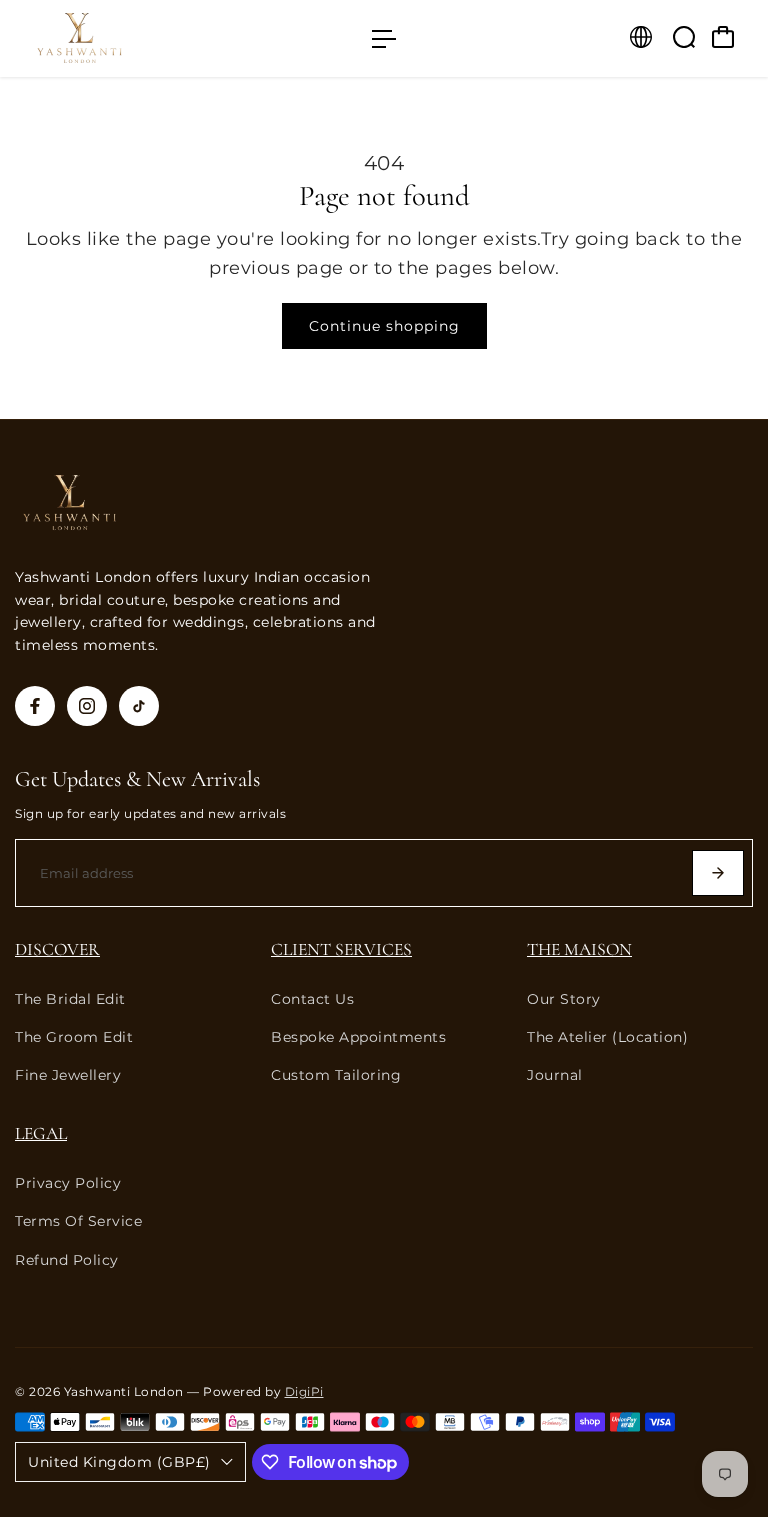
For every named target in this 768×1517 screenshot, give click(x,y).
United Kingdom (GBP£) (119, 1462)
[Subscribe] (718, 873)
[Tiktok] (139, 706)
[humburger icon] (384, 39)
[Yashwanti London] (155, 38)
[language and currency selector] (641, 37)
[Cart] (723, 37)
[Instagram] (87, 706)
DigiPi (304, 1392)
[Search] (684, 37)
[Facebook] (35, 706)
